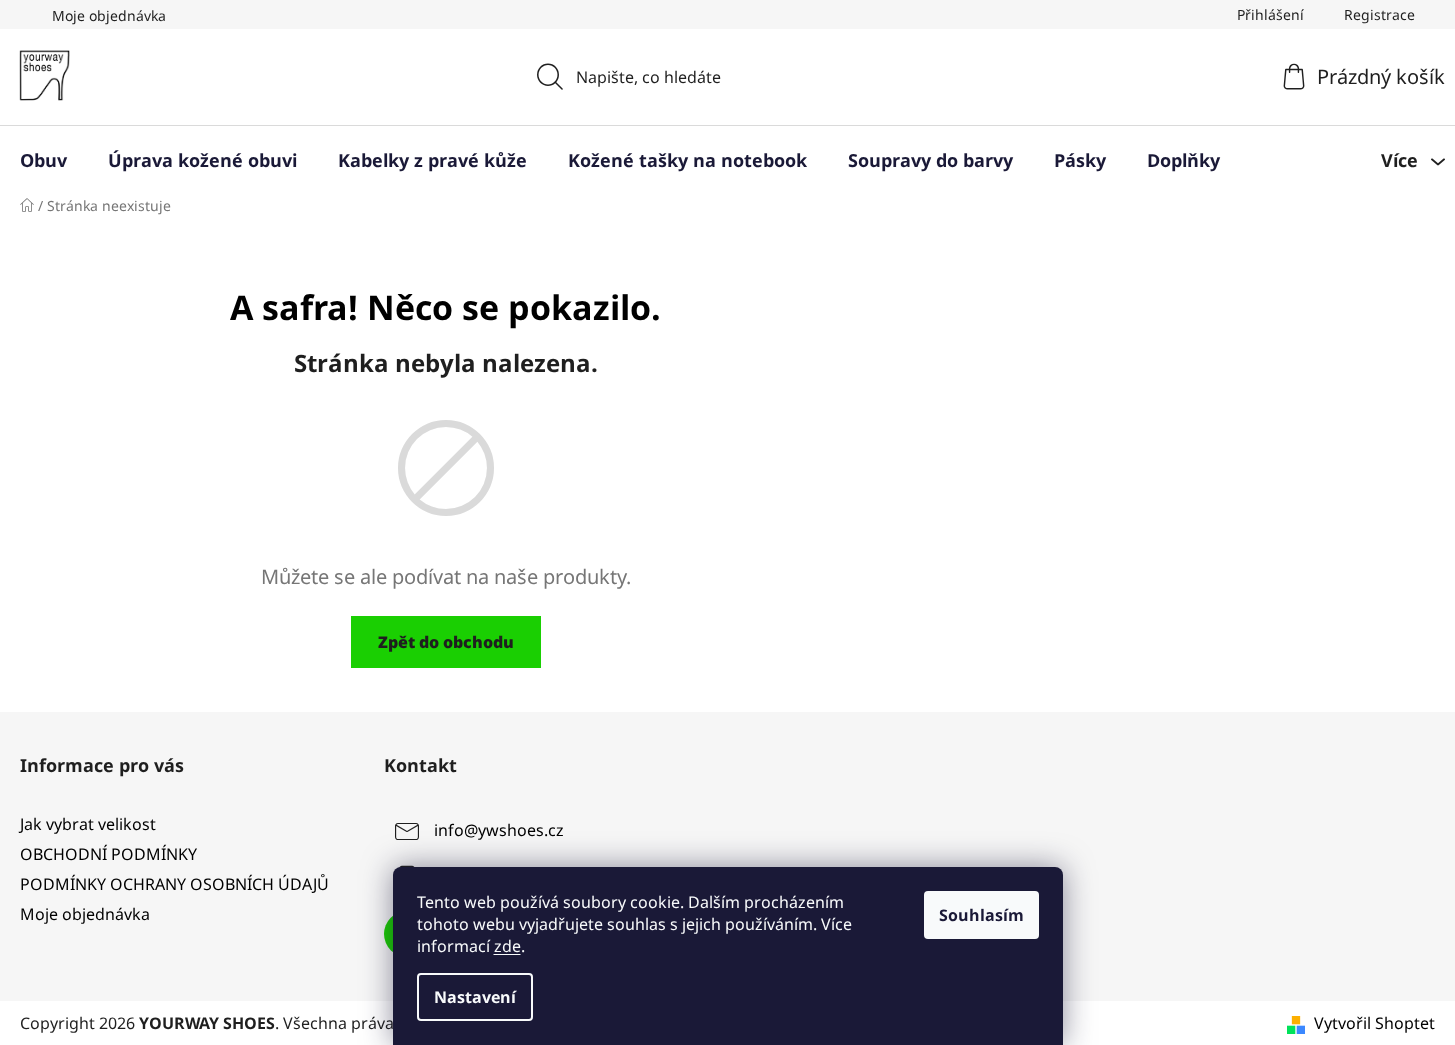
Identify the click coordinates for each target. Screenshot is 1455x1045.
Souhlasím (981, 915)
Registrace (1379, 14)
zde (507, 946)
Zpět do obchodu (446, 642)
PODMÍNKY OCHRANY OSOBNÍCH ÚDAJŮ (174, 884)
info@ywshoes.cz (499, 830)
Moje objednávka (109, 15)
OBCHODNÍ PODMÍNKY (108, 854)
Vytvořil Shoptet (1374, 1023)
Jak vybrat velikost (88, 824)
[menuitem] (43, 160)
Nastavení (475, 997)
